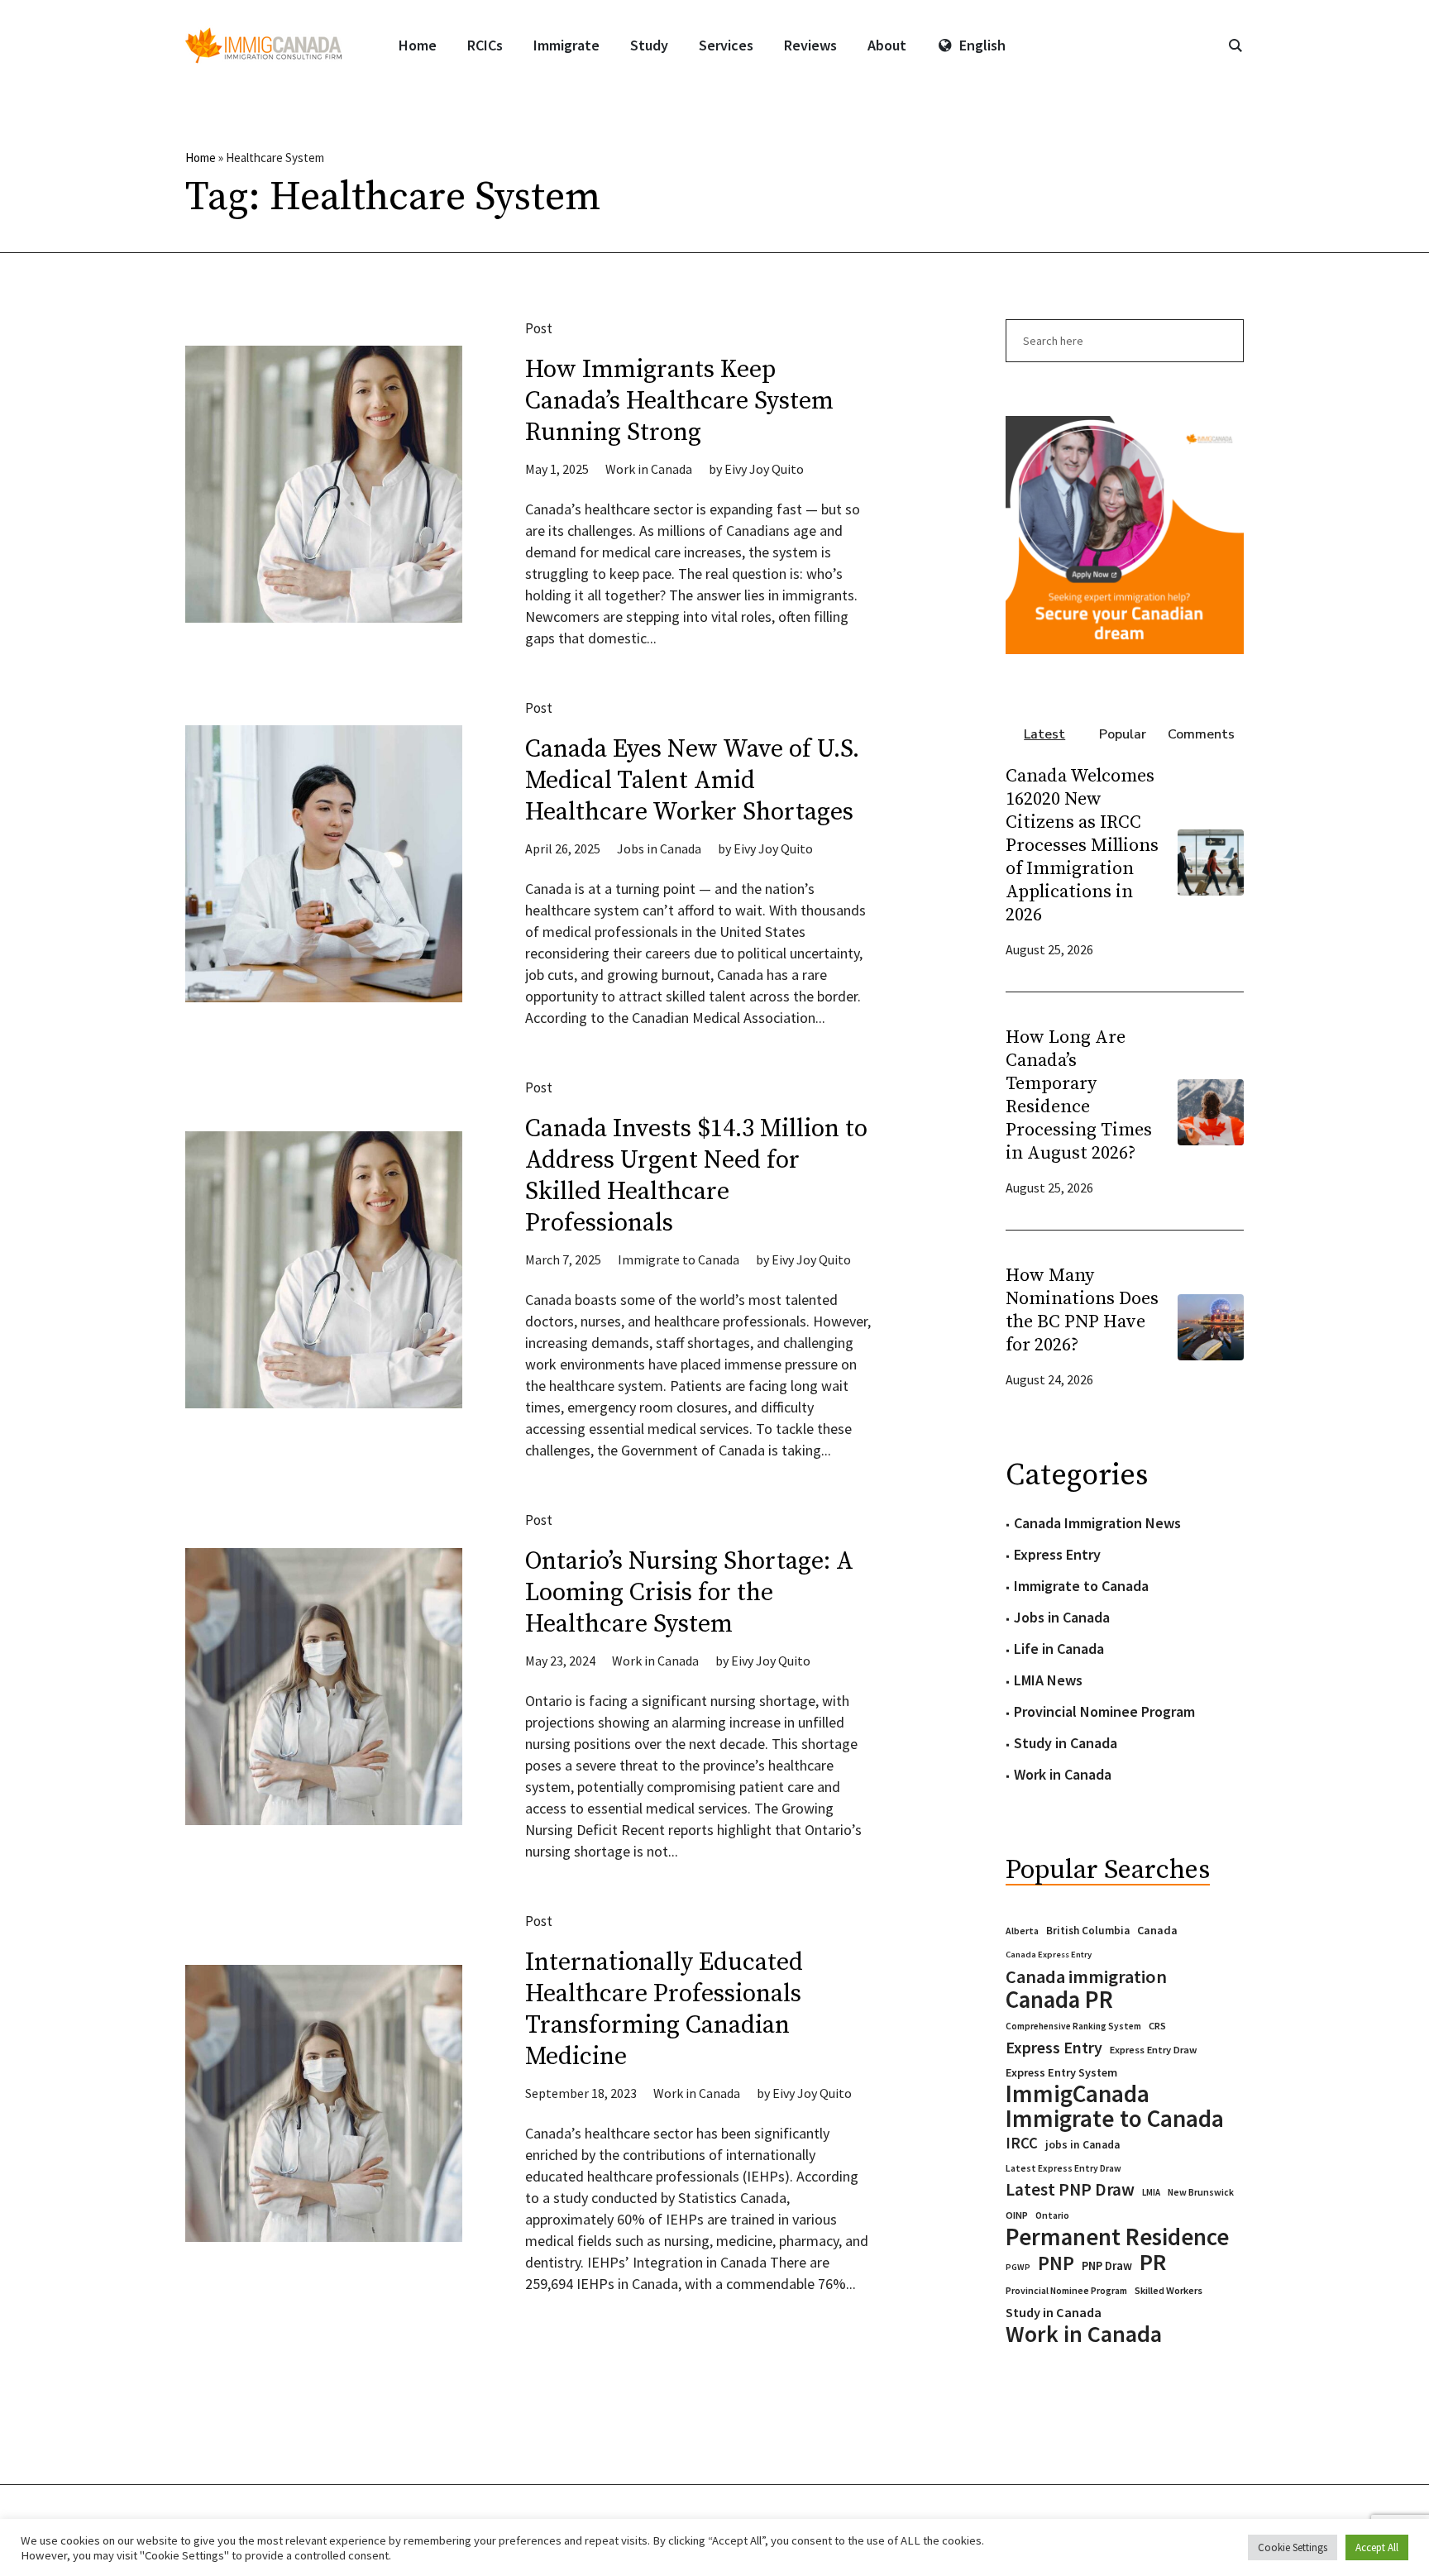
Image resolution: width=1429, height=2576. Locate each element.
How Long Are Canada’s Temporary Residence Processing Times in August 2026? (1079, 1095)
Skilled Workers (1169, 2290)
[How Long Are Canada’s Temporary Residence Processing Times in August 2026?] (1211, 1110)
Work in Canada (649, 469)
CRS (1157, 2026)
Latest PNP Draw (1070, 2190)
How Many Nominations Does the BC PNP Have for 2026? (1082, 1310)
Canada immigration (1086, 1976)
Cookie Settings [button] (1293, 2547)
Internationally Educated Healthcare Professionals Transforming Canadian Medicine (664, 2010)
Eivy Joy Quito (764, 469)
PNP (1056, 2263)
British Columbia (1088, 1931)
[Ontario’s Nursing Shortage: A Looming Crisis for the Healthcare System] (324, 1687)
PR (1153, 2262)
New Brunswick (1201, 2192)
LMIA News (1048, 1680)
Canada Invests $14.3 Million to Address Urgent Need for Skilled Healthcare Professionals (696, 1176)
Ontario (1052, 2215)
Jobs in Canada (659, 848)
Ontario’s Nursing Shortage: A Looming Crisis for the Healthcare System (689, 1593)
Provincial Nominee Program (1104, 1711)
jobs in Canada (1083, 2145)
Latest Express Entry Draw (1063, 2168)
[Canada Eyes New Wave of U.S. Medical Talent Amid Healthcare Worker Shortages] (324, 864)
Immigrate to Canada (679, 1259)
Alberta (1022, 1931)
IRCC (1022, 2143)
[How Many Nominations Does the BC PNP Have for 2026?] (1211, 1325)
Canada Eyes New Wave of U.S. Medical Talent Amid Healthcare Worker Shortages (692, 781)
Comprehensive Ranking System (1073, 2026)
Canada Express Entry (1049, 1955)
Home (201, 158)
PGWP (1018, 2267)
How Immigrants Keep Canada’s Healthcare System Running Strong (679, 401)
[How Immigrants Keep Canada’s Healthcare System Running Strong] (324, 484)
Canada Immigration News (1097, 1523)
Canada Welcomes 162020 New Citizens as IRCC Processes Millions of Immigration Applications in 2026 (1082, 846)
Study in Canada (1066, 1743)
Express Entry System (1061, 2072)
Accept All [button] (1377, 2547)
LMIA (1151, 2192)
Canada (1157, 1930)
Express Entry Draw (1153, 2050)
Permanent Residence (1117, 2237)
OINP (1017, 2215)
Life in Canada (1059, 1649)
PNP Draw (1107, 2266)
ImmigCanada (1078, 2094)
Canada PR (1059, 2000)
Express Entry (1057, 1554)
